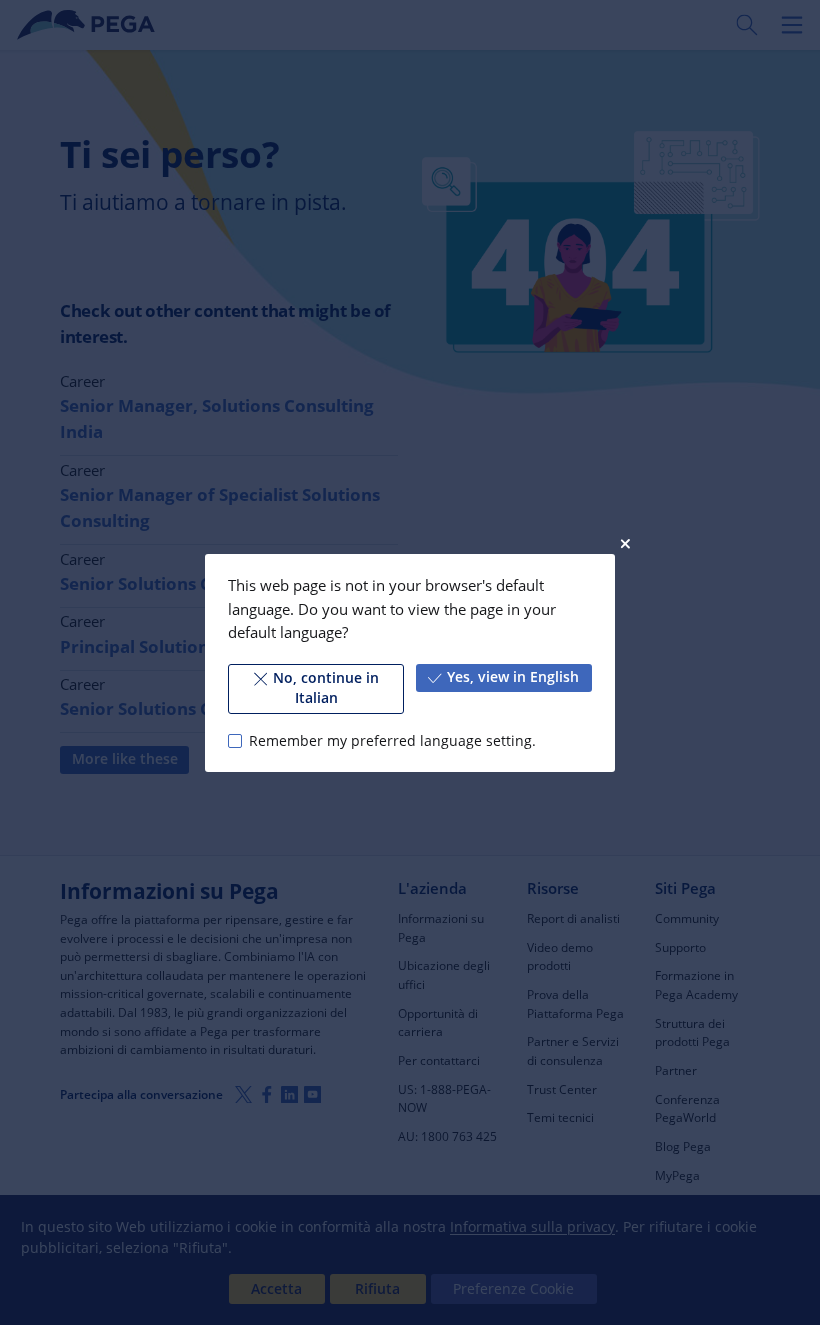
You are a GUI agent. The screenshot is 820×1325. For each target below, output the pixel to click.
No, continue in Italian (326, 688)
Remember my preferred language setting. (392, 740)
